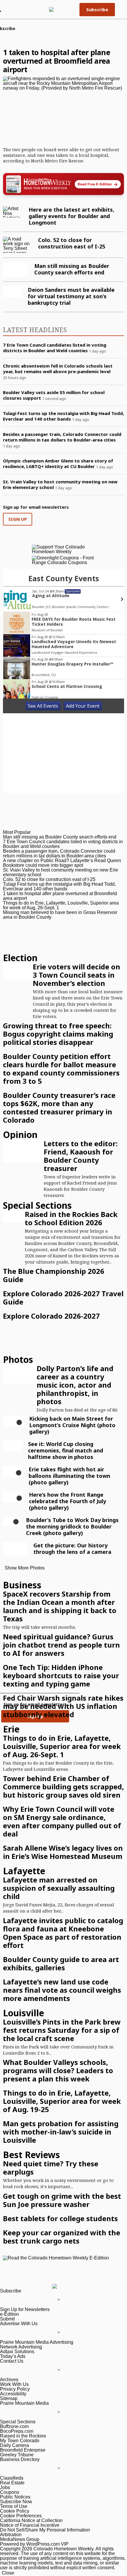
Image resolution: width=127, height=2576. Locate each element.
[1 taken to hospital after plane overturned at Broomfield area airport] (63, 110)
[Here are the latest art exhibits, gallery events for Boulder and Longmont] (13, 212)
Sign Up (18, 519)
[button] (119, 9)
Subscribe (97, 9)
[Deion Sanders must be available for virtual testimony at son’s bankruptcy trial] (12, 292)
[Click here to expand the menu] (32, 2300)
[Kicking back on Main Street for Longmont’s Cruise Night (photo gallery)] (19, 1422)
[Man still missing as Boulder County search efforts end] (16, 270)
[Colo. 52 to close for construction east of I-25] (18, 245)
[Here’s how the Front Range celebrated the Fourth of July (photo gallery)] (19, 1498)
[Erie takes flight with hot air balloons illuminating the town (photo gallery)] (19, 1473)
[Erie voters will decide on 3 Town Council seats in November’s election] (18, 971)
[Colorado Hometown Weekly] (60, 9)
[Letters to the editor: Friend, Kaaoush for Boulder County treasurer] (23, 1151)
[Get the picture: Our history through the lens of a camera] (15, 1549)
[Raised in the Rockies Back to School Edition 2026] (14, 1216)
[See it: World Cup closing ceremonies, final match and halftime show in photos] (13, 1446)
